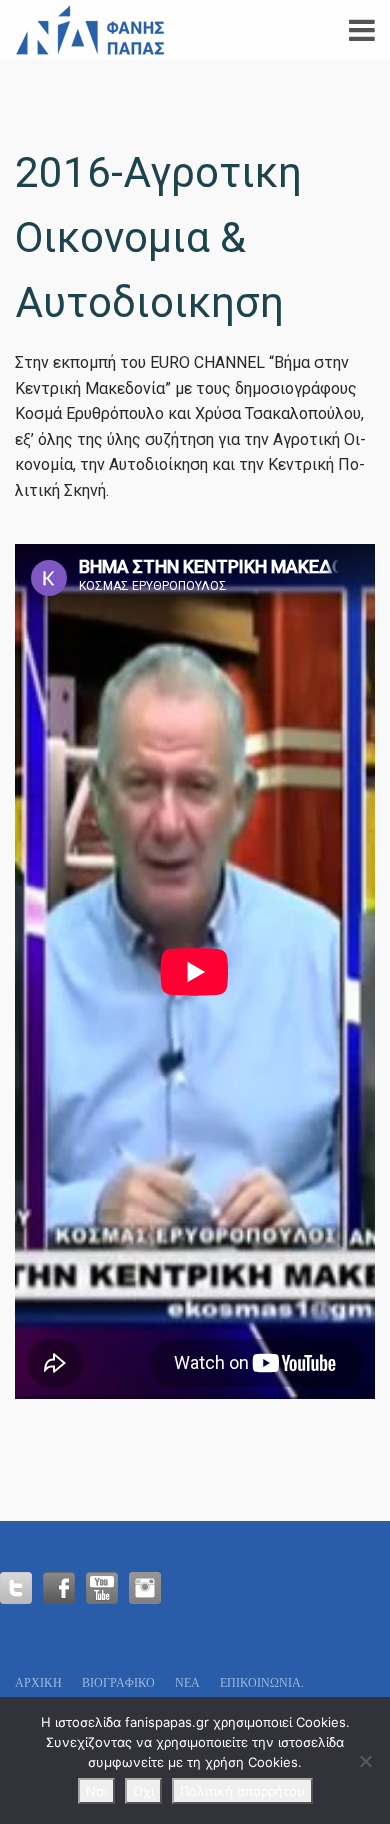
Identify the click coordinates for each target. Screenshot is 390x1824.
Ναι (96, 1791)
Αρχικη (38, 1682)
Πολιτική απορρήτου (242, 1791)
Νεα (187, 1682)
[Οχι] (365, 1761)
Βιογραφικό (118, 1682)
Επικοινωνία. (262, 1682)
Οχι (143, 1791)
